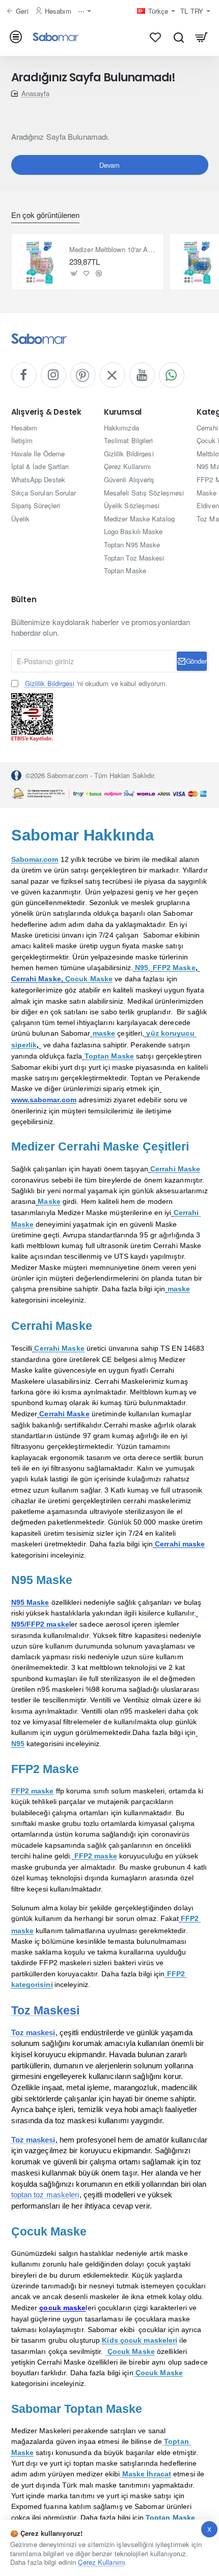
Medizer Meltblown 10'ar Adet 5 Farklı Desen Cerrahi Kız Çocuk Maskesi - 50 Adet (113, 250)
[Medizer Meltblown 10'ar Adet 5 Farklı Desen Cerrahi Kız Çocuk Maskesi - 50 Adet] (40, 262)
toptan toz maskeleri (45, 2195)
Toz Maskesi (46, 2010)
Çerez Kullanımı (102, 2562)
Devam (109, 165)
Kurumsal (123, 412)
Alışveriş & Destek (46, 412)
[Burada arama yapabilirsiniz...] (179, 37)
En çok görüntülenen (45, 215)
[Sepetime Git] (201, 37)
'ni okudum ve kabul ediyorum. (97, 684)
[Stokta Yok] (74, 273)
